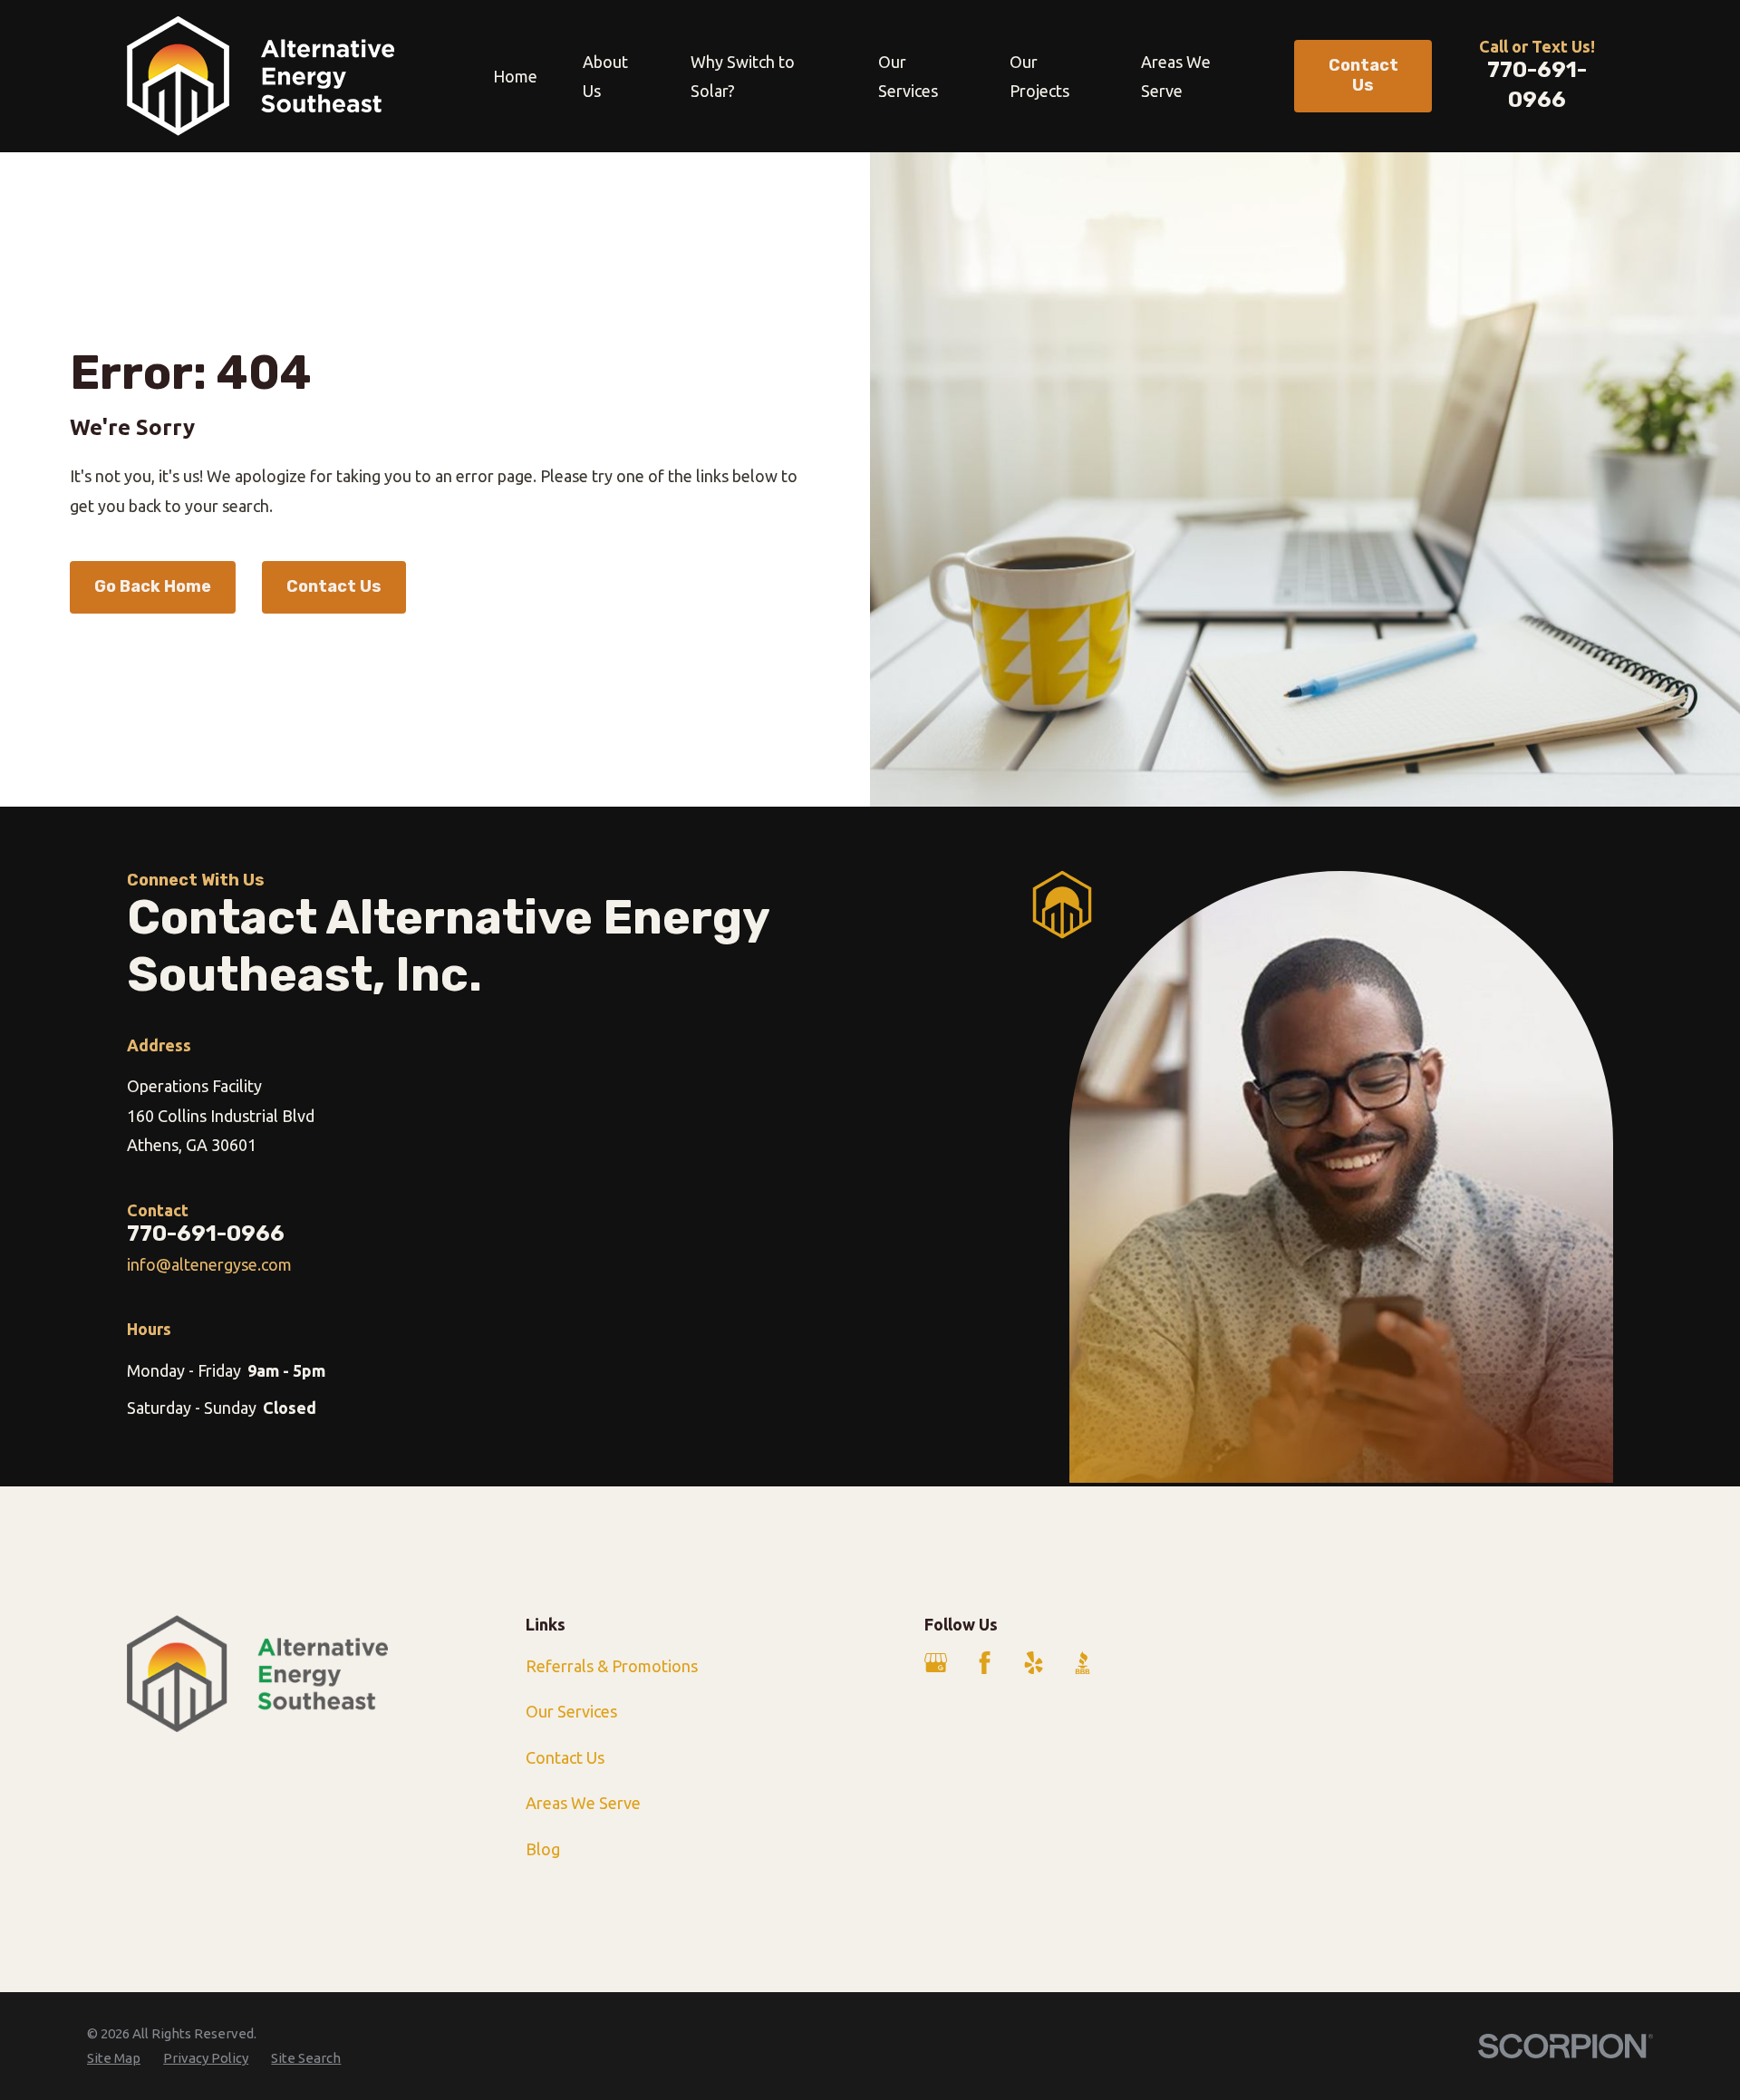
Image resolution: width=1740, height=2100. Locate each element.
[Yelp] (1034, 1663)
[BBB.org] (1083, 1663)
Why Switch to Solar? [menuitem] (743, 76)
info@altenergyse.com (209, 1264)
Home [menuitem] (515, 76)
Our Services (571, 1711)
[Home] (261, 76)
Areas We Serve (583, 1803)
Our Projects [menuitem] (1039, 76)
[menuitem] (114, 2058)
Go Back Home (153, 586)
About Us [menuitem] (605, 76)
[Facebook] (985, 1663)
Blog (543, 1849)
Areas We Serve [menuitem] (1176, 76)
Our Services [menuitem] (908, 76)
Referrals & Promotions (612, 1666)
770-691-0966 (206, 1233)
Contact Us (334, 586)
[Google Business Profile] (936, 1663)
